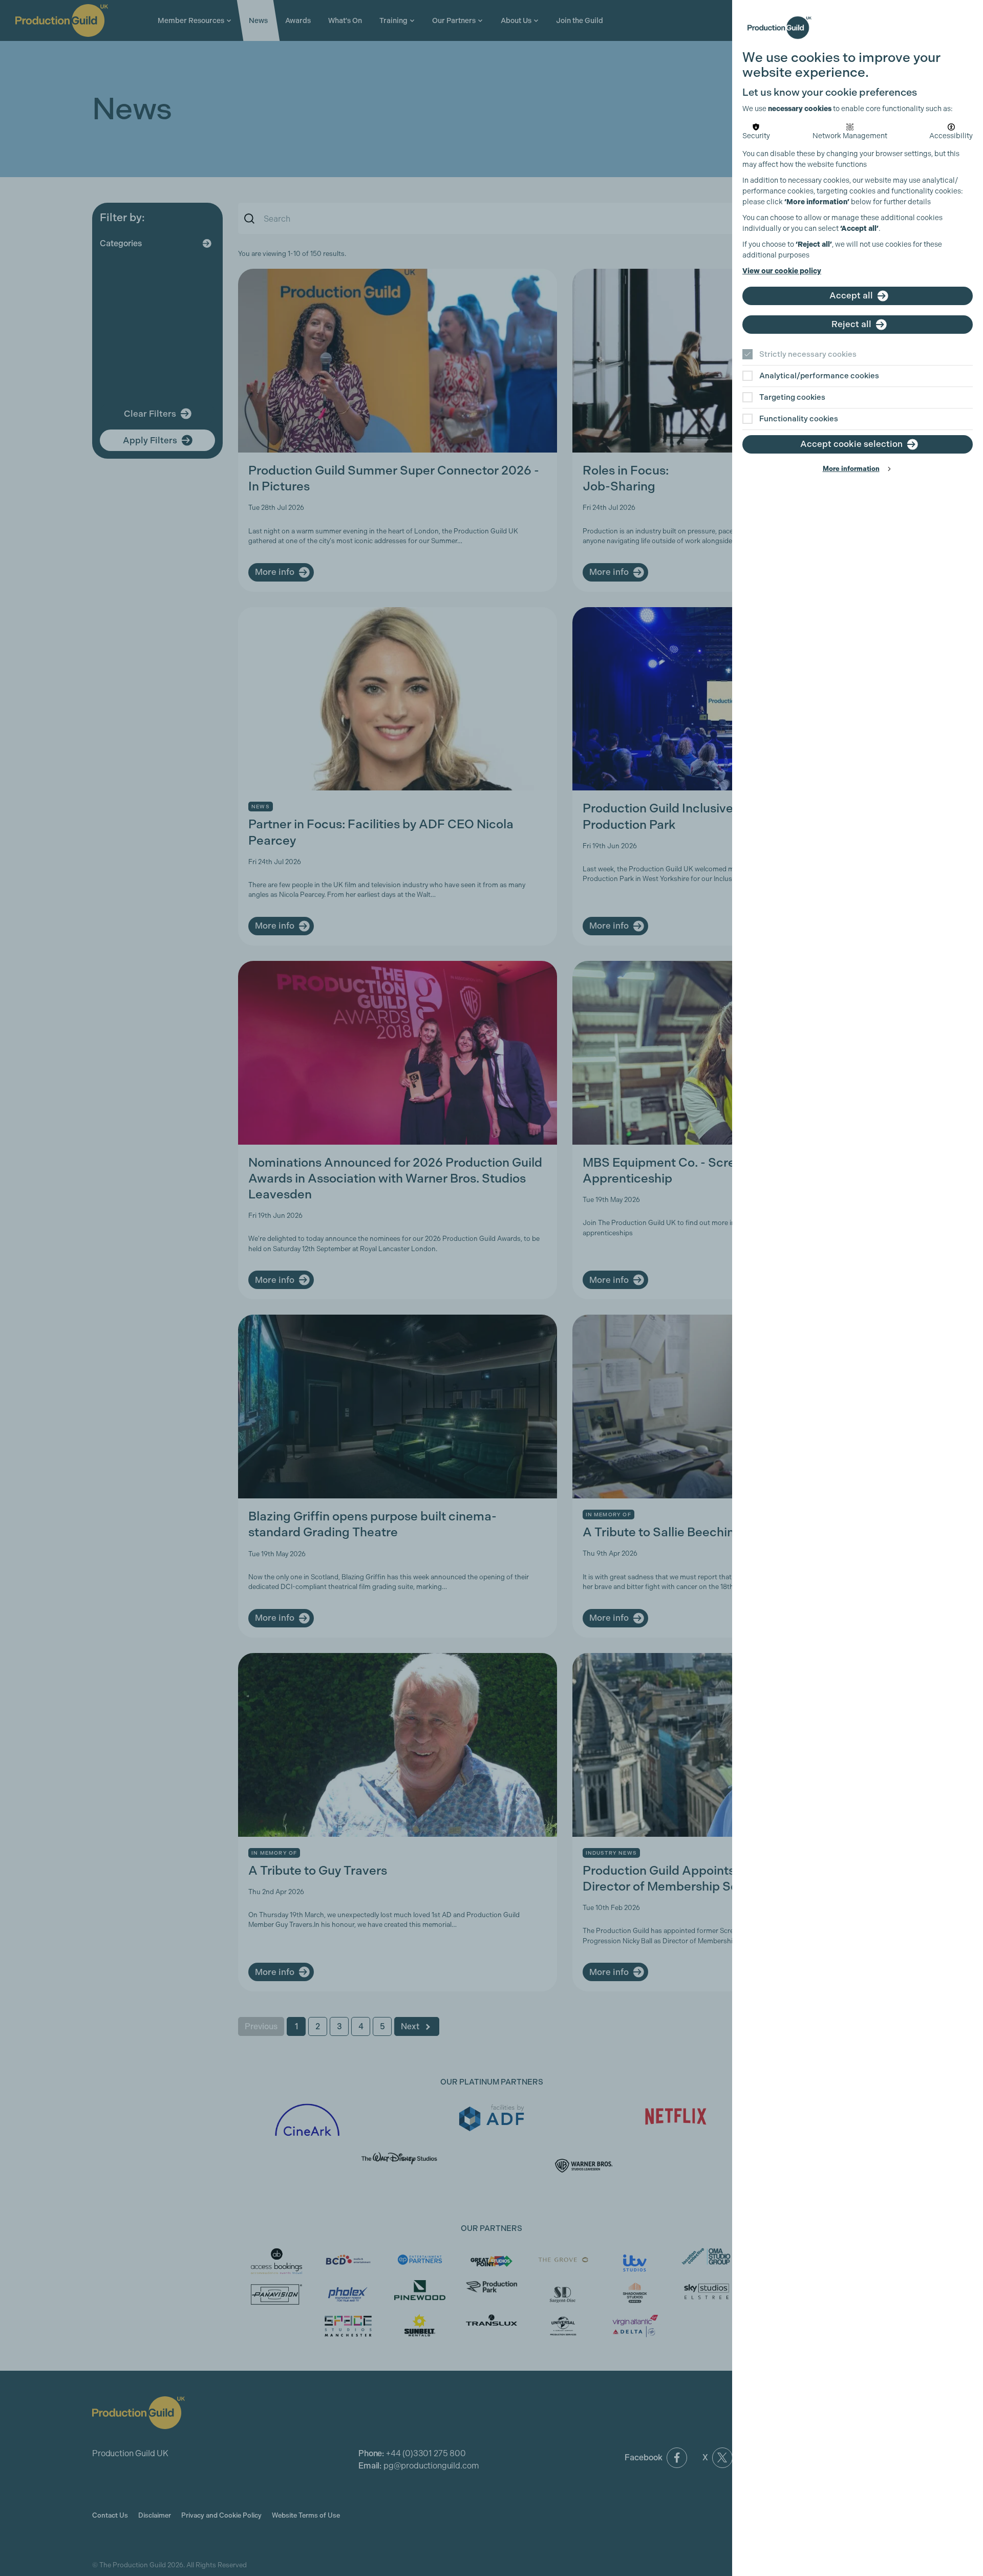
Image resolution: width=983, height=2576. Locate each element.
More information (851, 469)
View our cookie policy (782, 271)
